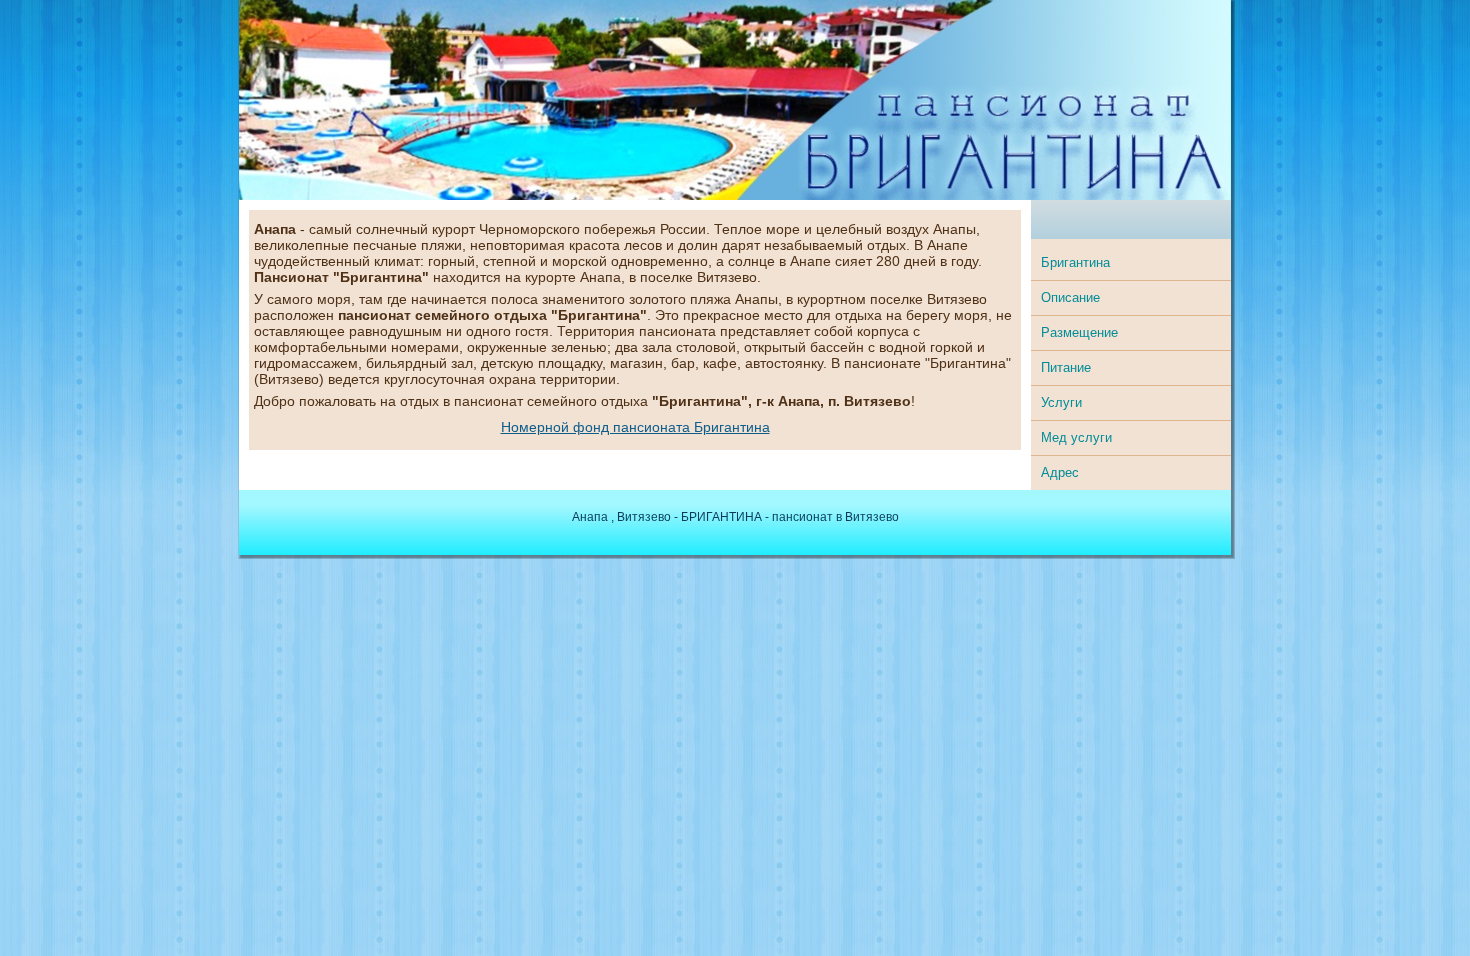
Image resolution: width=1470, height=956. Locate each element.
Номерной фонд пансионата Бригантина (635, 427)
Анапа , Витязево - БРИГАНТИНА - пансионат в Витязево (735, 517)
